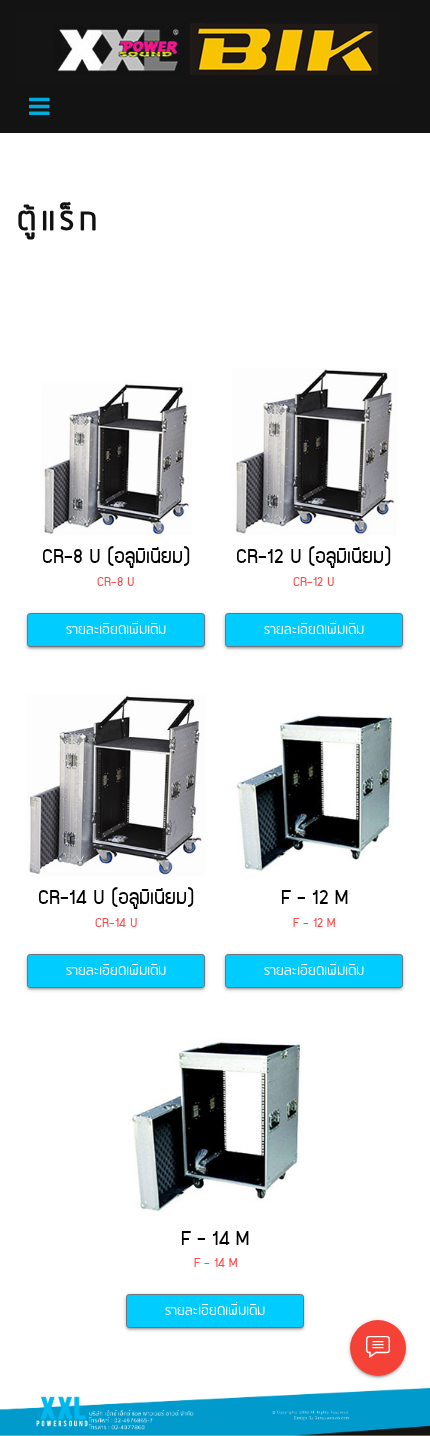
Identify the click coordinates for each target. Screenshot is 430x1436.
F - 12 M (314, 898)
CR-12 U (314, 582)
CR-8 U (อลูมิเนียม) (116, 557)
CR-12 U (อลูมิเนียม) (314, 557)
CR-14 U (116, 923)
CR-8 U (116, 582)
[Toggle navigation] (39, 107)
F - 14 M (215, 1239)
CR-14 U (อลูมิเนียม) (116, 898)
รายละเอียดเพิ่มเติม (116, 630)
